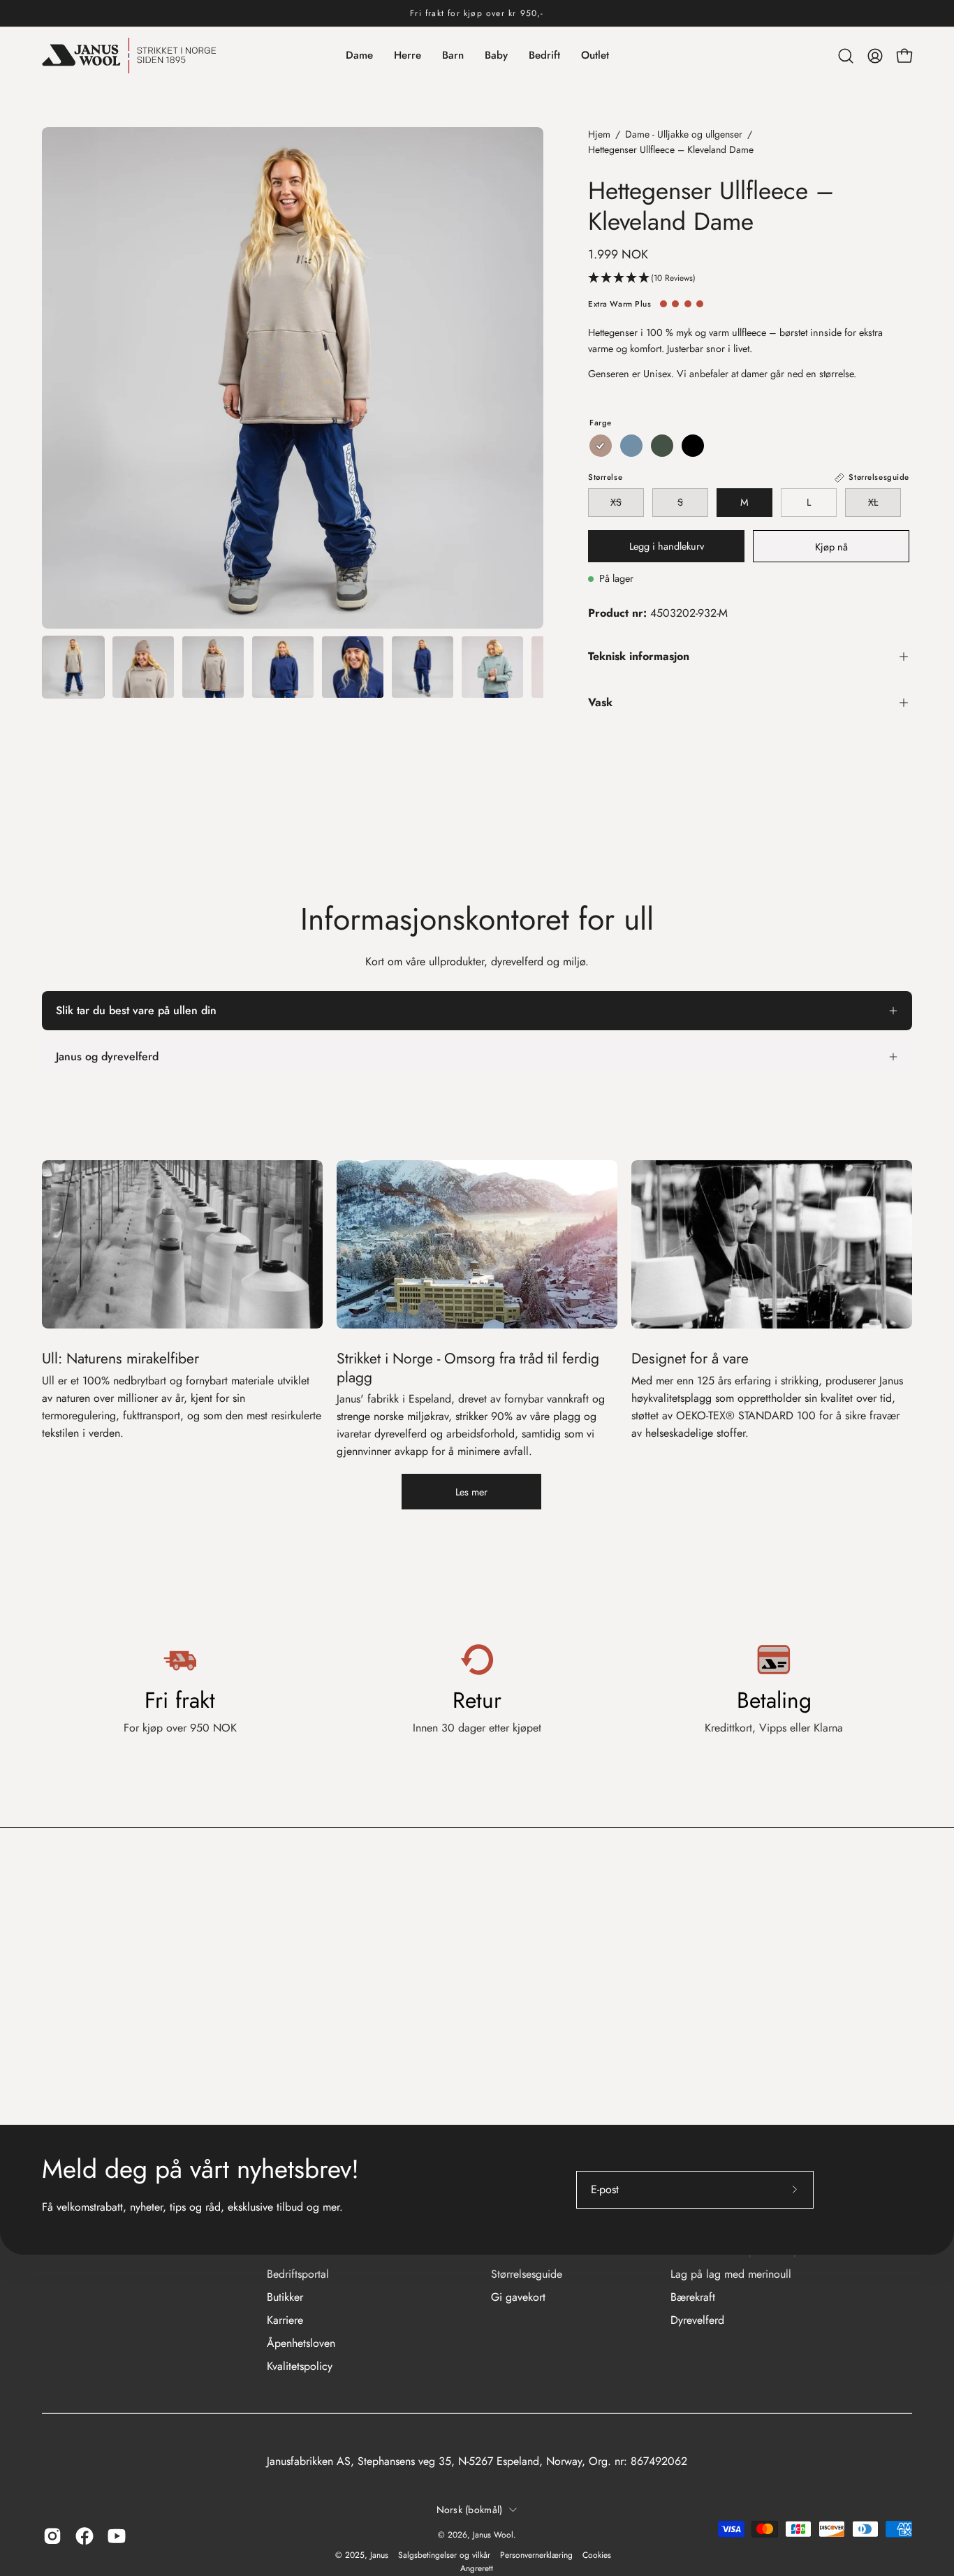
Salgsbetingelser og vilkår (444, 2555)
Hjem (599, 134)
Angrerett (477, 2568)
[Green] (662, 446)
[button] (846, 56)
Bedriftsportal (298, 2274)
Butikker (285, 2297)
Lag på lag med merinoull (731, 2274)
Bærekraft (693, 2297)
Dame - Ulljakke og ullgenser (684, 134)
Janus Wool (493, 2535)
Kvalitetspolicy (300, 2366)
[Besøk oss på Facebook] (85, 2536)
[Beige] (601, 446)
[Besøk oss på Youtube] (117, 2536)
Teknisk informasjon (639, 656)
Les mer (471, 1492)
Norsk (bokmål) (470, 2510)
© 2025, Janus (362, 2555)
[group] (477, 13)
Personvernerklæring (536, 2555)
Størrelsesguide (527, 2274)
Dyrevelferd (697, 2320)
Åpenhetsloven (301, 2343)
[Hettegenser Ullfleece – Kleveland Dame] (73, 667)
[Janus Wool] (129, 56)
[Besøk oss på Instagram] (52, 2536)
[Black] (693, 446)
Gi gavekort (518, 2297)
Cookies (597, 2555)
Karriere (285, 2320)
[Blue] (631, 446)
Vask (600, 702)
